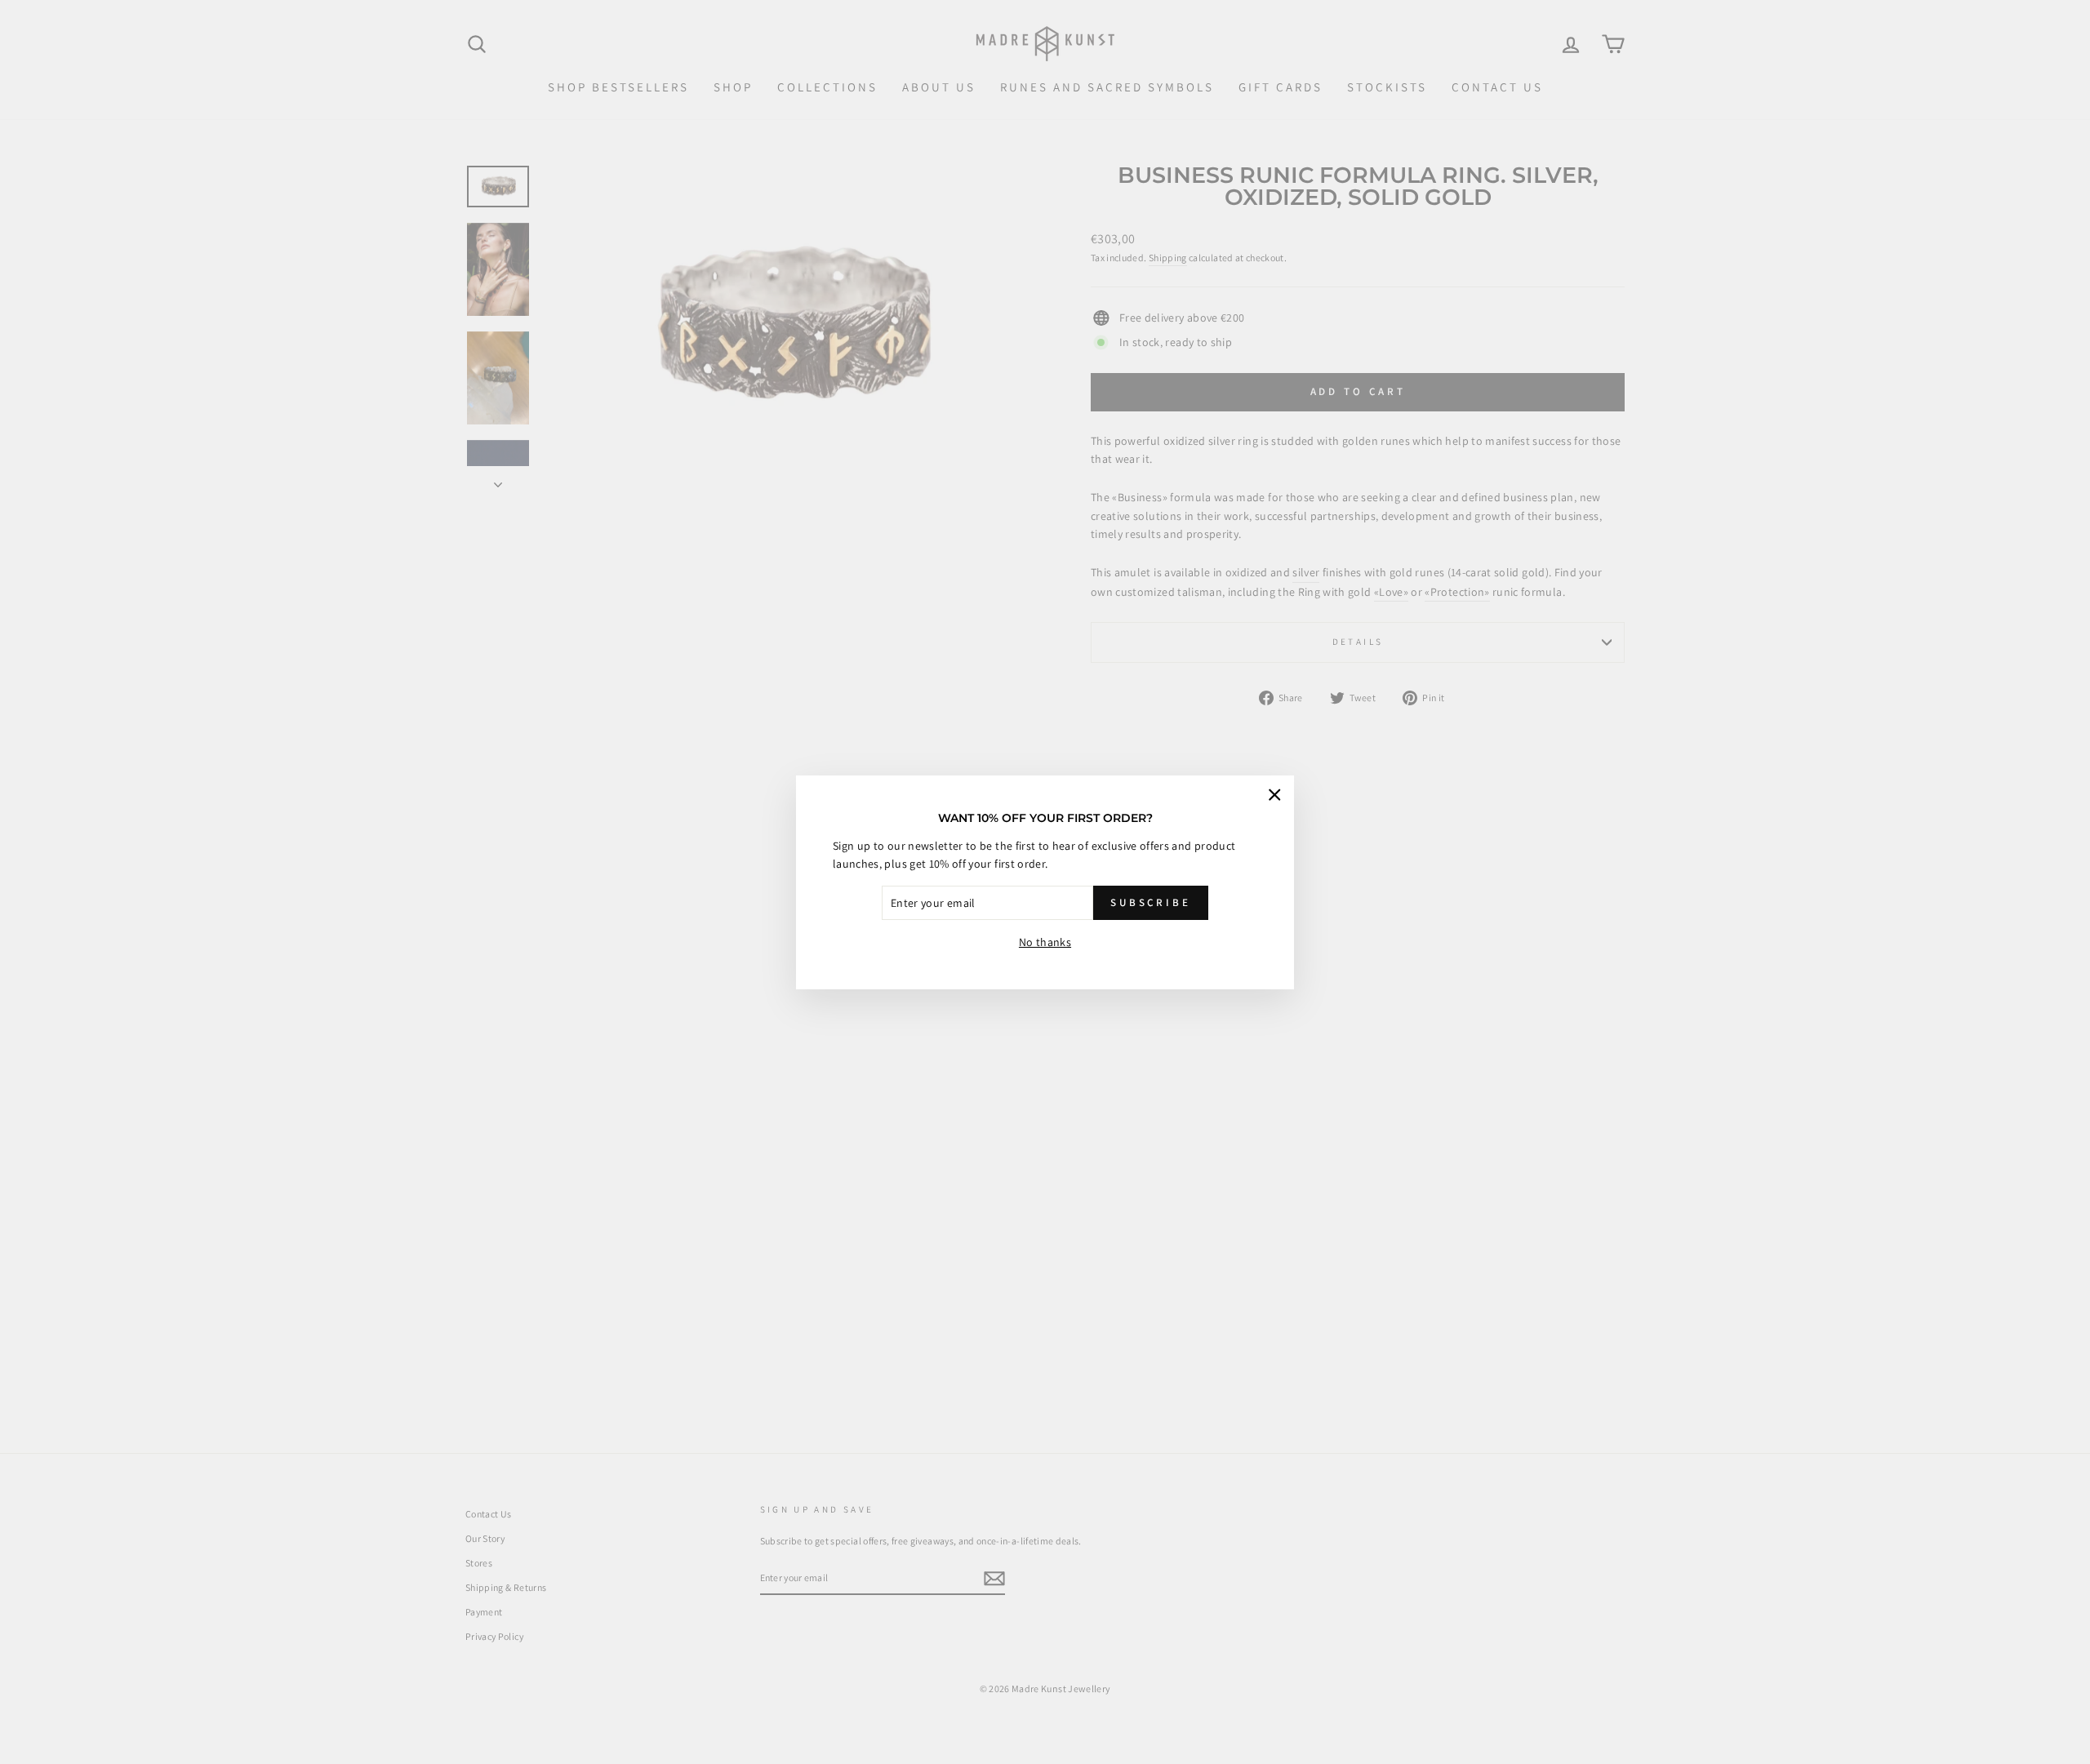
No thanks (1045, 942)
